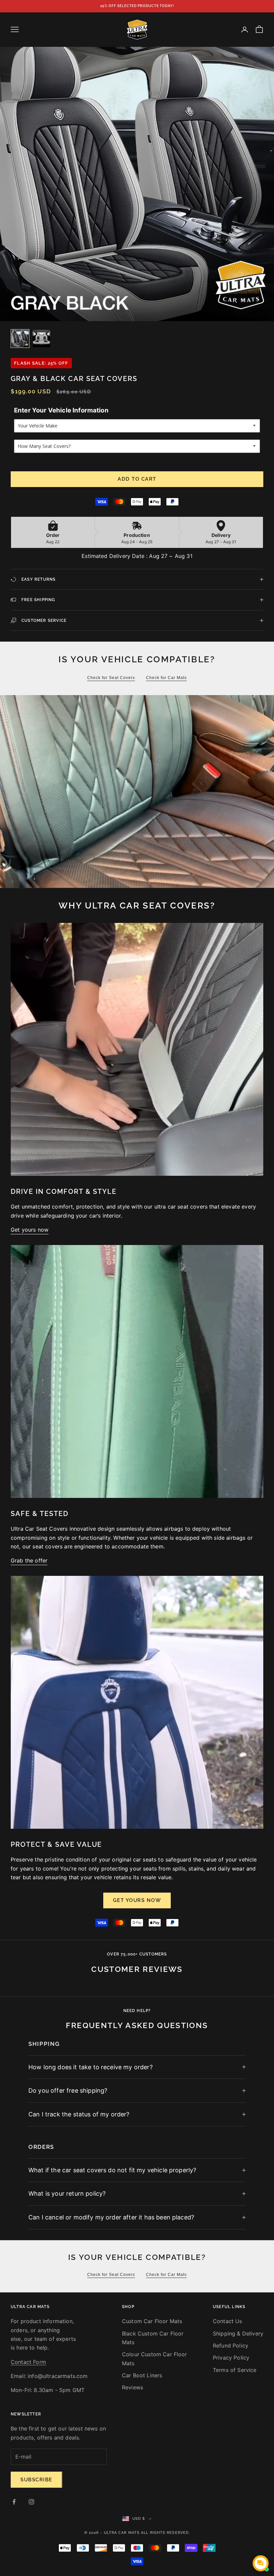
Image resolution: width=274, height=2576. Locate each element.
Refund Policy (231, 2346)
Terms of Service (235, 2370)
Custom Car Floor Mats (152, 2321)
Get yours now (30, 1230)
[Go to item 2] (41, 339)
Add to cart (137, 479)
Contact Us (228, 2321)
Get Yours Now (137, 1900)
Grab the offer (29, 1560)
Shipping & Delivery (238, 2333)
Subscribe (36, 2480)
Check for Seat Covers (111, 678)
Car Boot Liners (142, 2375)
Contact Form (28, 2362)
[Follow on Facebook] (14, 2502)
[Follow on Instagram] (31, 2502)
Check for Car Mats (166, 678)
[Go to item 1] (20, 339)
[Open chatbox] (261, 2563)
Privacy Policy (231, 2358)
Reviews (132, 2387)
